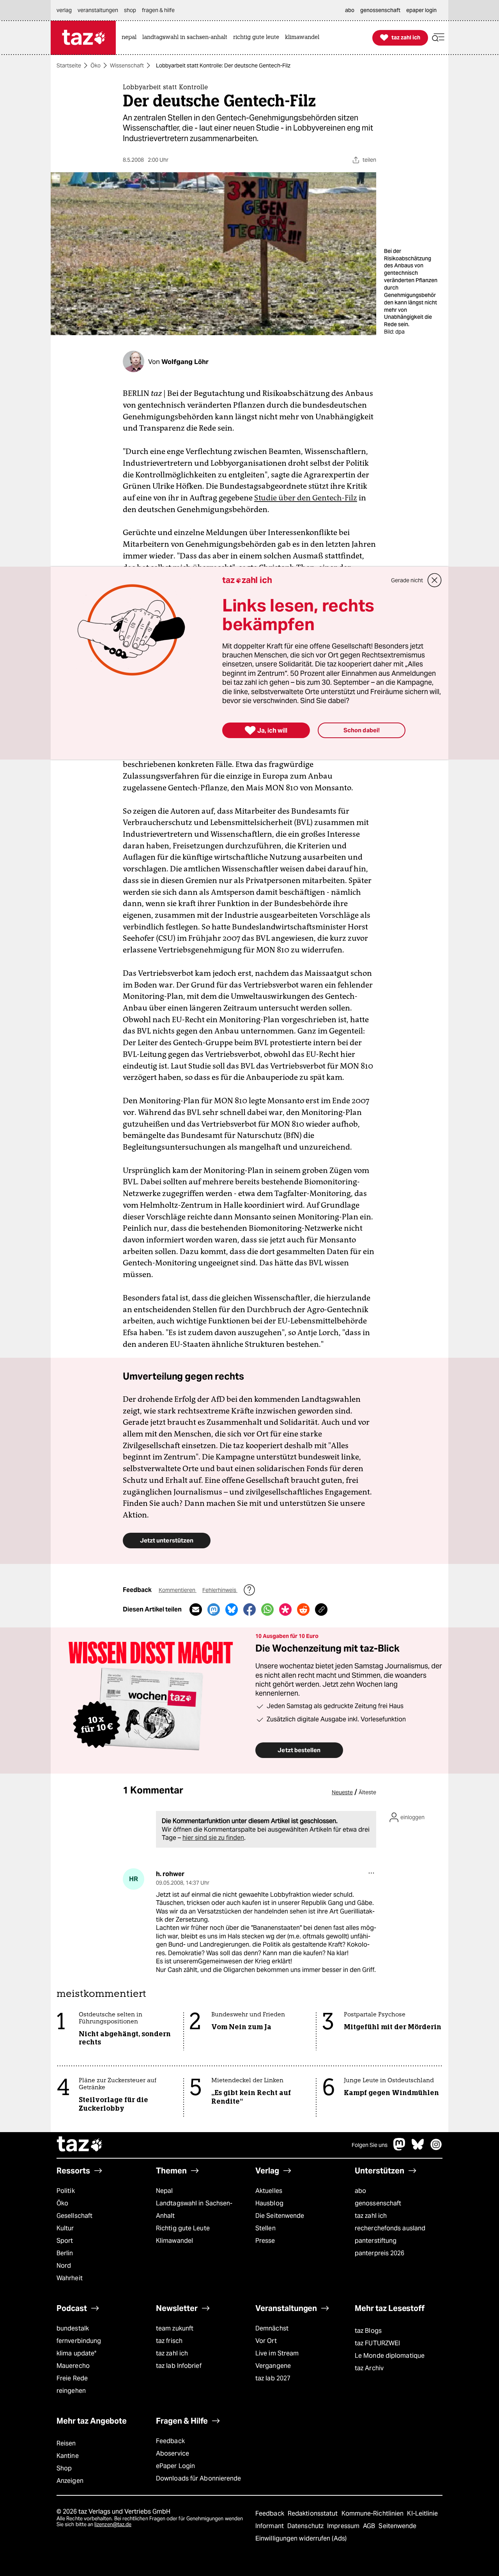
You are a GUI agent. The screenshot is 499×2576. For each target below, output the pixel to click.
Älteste (367, 1792)
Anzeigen (70, 2481)
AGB (370, 2526)
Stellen (265, 2228)
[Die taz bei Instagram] (436, 2148)
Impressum (344, 2526)
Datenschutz (306, 2526)
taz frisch (169, 2341)
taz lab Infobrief (179, 2366)
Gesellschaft (74, 2216)
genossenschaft (378, 2203)
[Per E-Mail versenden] (196, 1610)
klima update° (76, 2353)
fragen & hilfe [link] (158, 10)
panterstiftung (376, 2241)
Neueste (342, 1792)
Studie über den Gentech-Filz (306, 498)
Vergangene (273, 2366)
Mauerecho (73, 2366)
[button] (438, 38)
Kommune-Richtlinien (373, 2513)
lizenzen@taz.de (113, 2524)
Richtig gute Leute (183, 2228)
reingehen (71, 2391)
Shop (64, 2468)
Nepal (164, 2191)
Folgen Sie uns (370, 2145)
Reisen (66, 2443)
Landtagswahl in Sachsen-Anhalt (194, 2209)
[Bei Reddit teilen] (303, 1610)
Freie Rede (72, 2378)
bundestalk (73, 2328)
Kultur (65, 2228)
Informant (270, 2526)
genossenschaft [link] (380, 10)
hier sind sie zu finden (213, 1838)
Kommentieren (178, 1590)
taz (80, 2145)
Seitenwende (397, 2526)
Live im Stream (277, 2353)
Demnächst (272, 2328)
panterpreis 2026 (380, 2253)
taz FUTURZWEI (377, 2343)
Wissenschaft (127, 65)
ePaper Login (175, 2466)
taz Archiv (369, 2368)
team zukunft (175, 2328)
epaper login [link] (421, 10)
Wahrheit (70, 2278)
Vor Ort (266, 2341)
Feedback (170, 2441)
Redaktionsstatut (314, 2513)
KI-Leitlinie (422, 2513)
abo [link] (350, 10)
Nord (64, 2266)
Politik (66, 2191)
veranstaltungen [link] (98, 10)
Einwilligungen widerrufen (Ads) (301, 2538)
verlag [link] (64, 10)
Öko (96, 65)
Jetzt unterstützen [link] (167, 1540)
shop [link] (130, 10)
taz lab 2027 (273, 2378)
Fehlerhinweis (220, 1590)
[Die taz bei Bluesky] (418, 2148)
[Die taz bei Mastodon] (400, 2148)
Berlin (65, 2253)
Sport (65, 2241)
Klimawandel (174, 2241)
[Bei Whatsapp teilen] (267, 1610)
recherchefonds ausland (390, 2228)
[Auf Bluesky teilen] (232, 1610)
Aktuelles (269, 2191)
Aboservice (173, 2453)
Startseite (69, 65)
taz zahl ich (371, 2216)
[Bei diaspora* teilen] (285, 1610)
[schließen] (435, 580)
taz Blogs (368, 2331)
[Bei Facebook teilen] (249, 1610)
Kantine (68, 2456)
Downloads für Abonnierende (199, 2478)
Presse (265, 2241)
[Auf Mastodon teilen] (214, 1610)
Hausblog (269, 2203)
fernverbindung (79, 2341)
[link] (131, 38)
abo (360, 2191)
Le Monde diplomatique (390, 2356)
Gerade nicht (407, 580)
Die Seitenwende (280, 2216)
